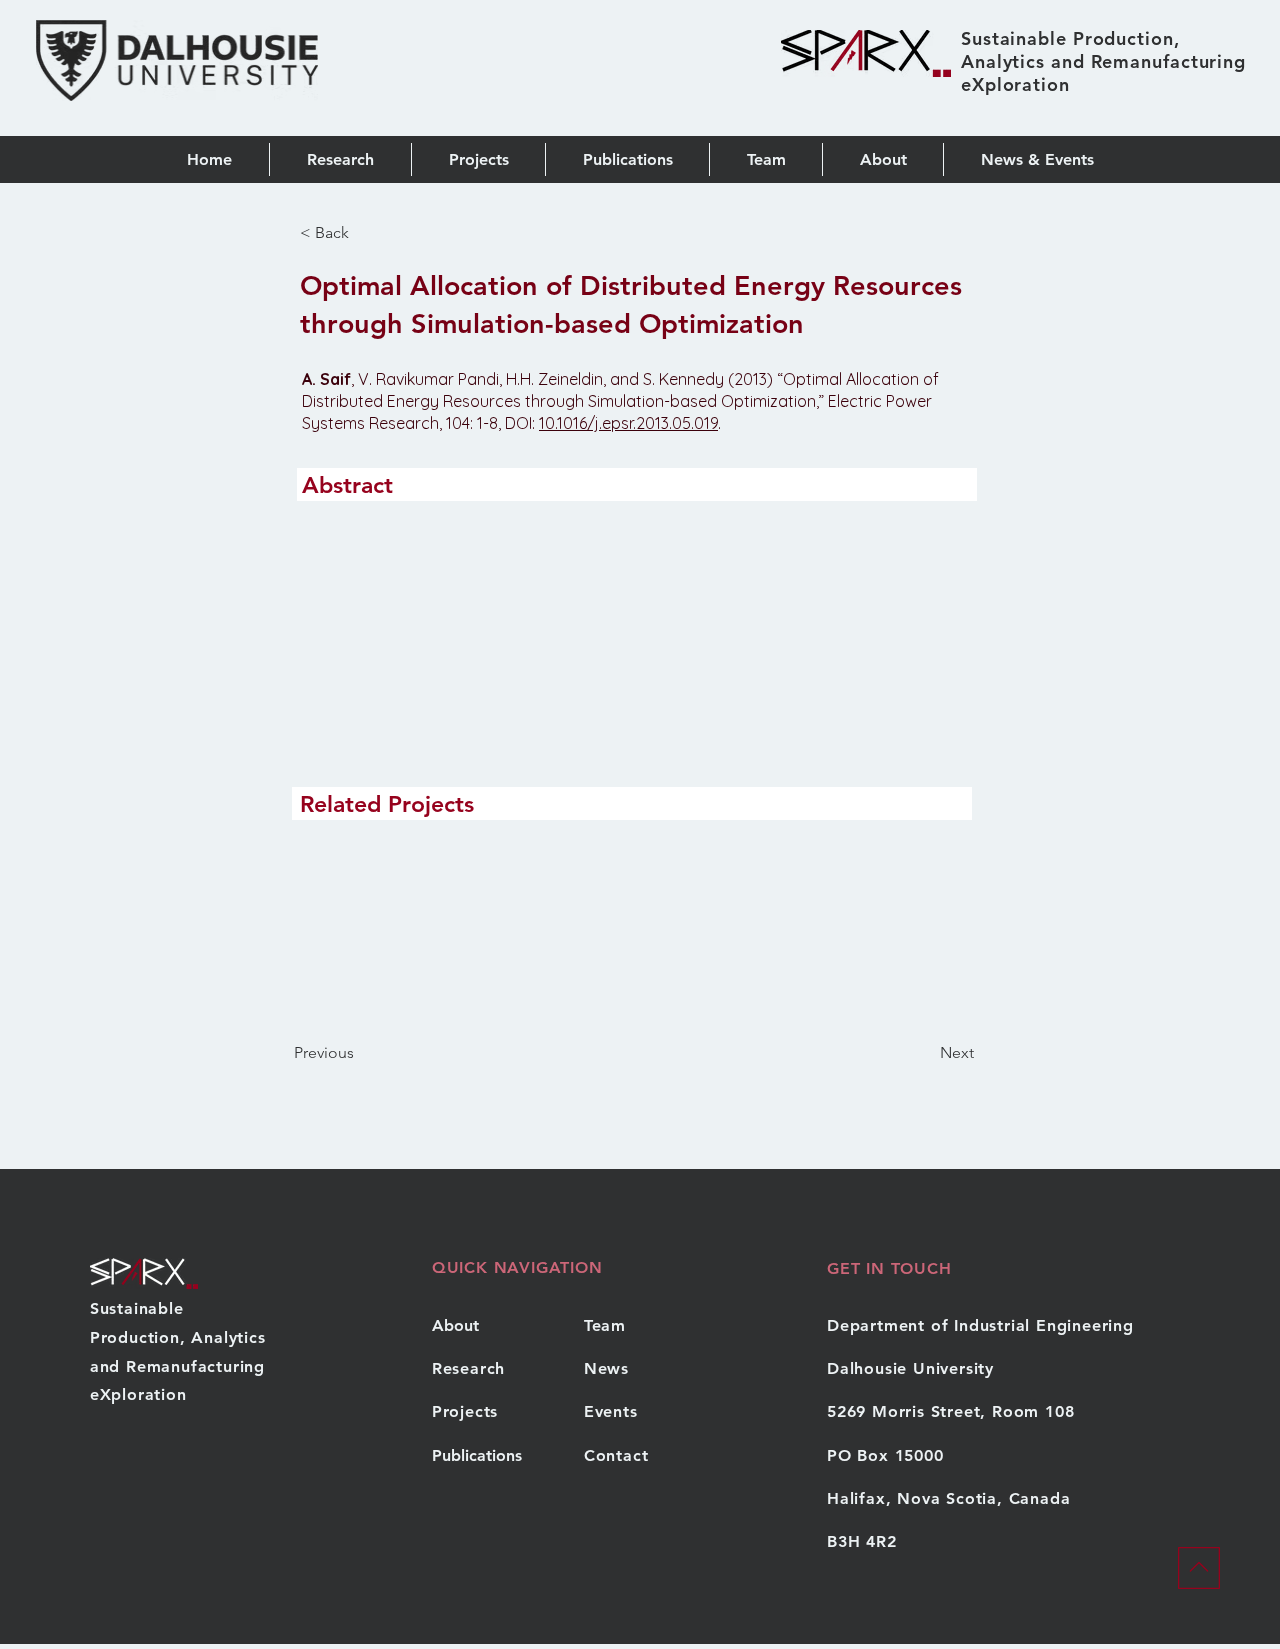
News (606, 1368)
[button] (627, 159)
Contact (616, 1455)
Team (605, 1325)
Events (611, 1411)
